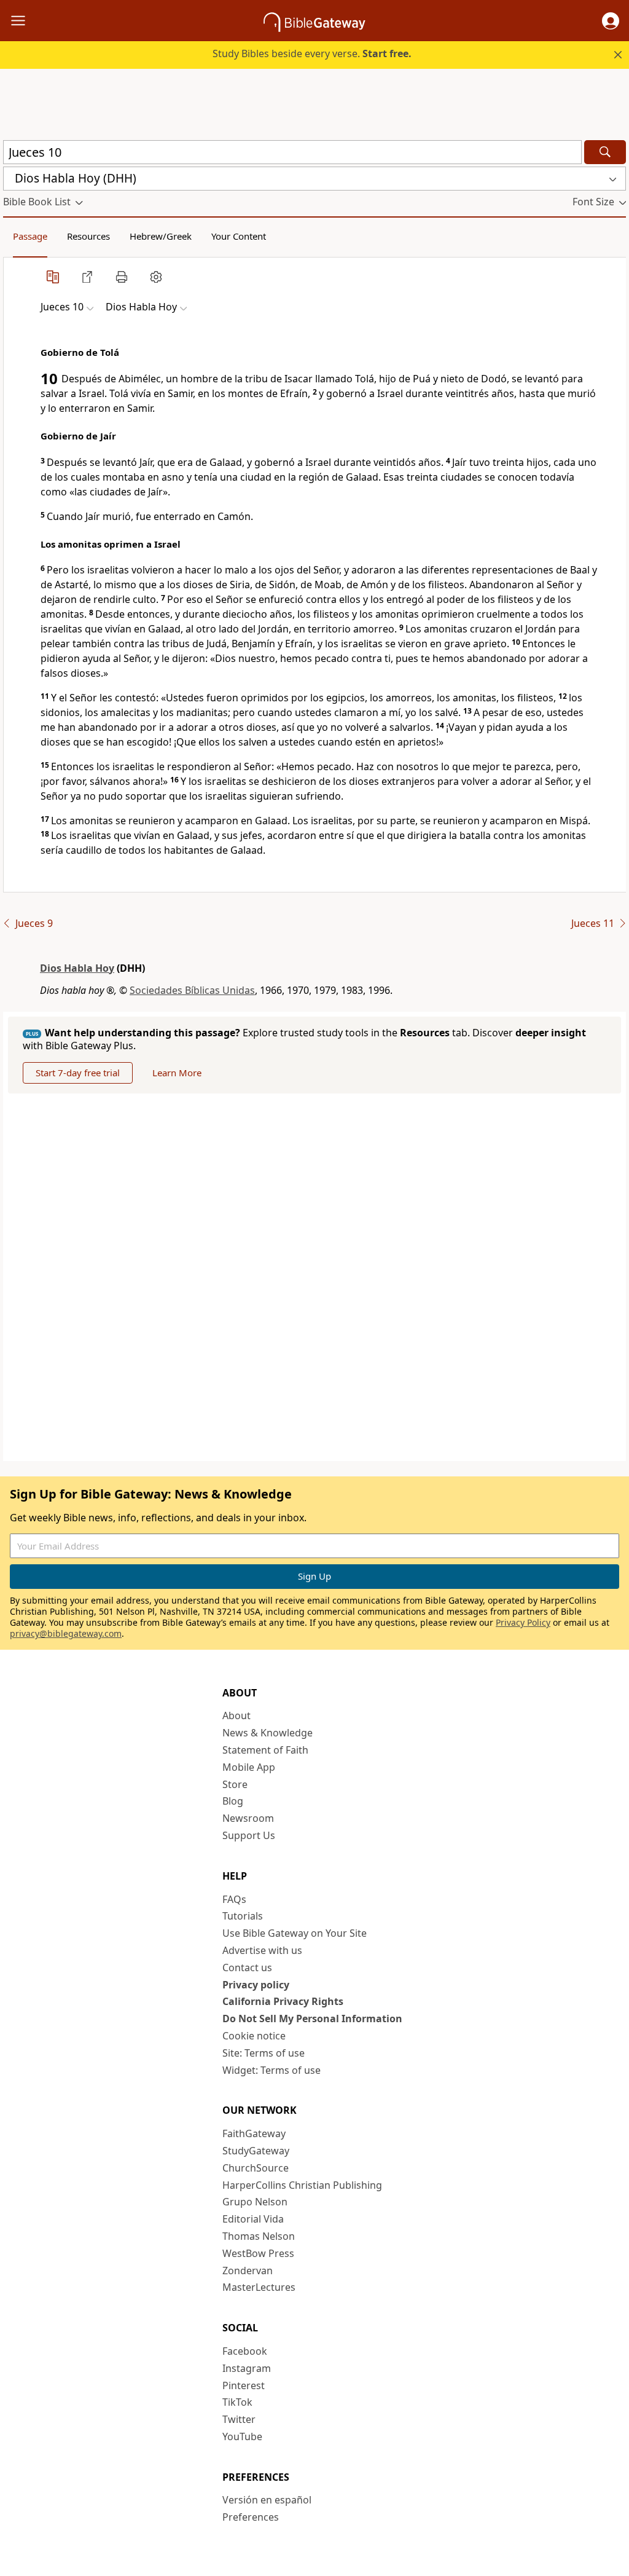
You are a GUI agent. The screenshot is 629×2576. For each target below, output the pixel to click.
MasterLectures (259, 2287)
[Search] (605, 152)
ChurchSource (256, 2168)
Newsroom (248, 1818)
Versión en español (267, 2500)
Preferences (251, 2517)
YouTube (242, 2436)
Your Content (239, 236)
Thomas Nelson (259, 2236)
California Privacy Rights (283, 2001)
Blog (233, 1801)
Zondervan (248, 2271)
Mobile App (249, 1767)
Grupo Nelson (255, 2202)
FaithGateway (254, 2133)
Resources (88, 236)
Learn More (177, 1073)
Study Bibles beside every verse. (312, 53)
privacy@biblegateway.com (66, 1633)
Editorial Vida (253, 2219)
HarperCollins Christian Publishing (302, 2185)
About (236, 1715)
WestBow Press (258, 2253)
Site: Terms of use (264, 2053)
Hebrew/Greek (161, 236)
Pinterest (244, 2385)
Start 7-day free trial (78, 1073)
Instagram (247, 2368)
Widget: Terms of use (272, 2070)
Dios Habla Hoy (77, 968)
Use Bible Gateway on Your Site (295, 1933)
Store (235, 1784)
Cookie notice (254, 2036)
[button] (611, 21)
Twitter (239, 2419)
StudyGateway (256, 2151)
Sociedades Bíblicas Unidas (192, 990)
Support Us (249, 1835)
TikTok (237, 2402)
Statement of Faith (265, 1750)
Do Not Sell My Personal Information (312, 2019)
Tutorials (243, 1916)
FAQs (234, 1899)
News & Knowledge (268, 1733)
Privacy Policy (523, 1622)
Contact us (247, 1967)
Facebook (245, 2351)
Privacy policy (256, 1985)
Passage (30, 236)
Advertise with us (262, 1950)
